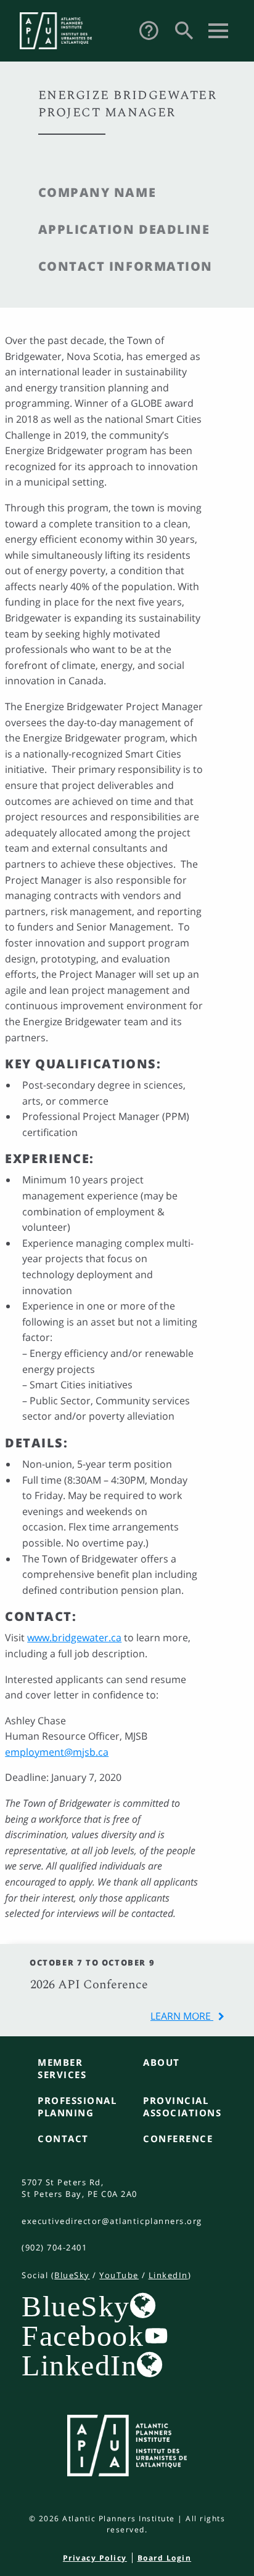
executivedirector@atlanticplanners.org (112, 2221)
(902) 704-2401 (54, 2247)
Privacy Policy (95, 2558)
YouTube (119, 2275)
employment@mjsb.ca (57, 1752)
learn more (182, 2016)
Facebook (83, 2335)
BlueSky (72, 2275)
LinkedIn (168, 2275)
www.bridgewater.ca (74, 1638)
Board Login (165, 2558)
